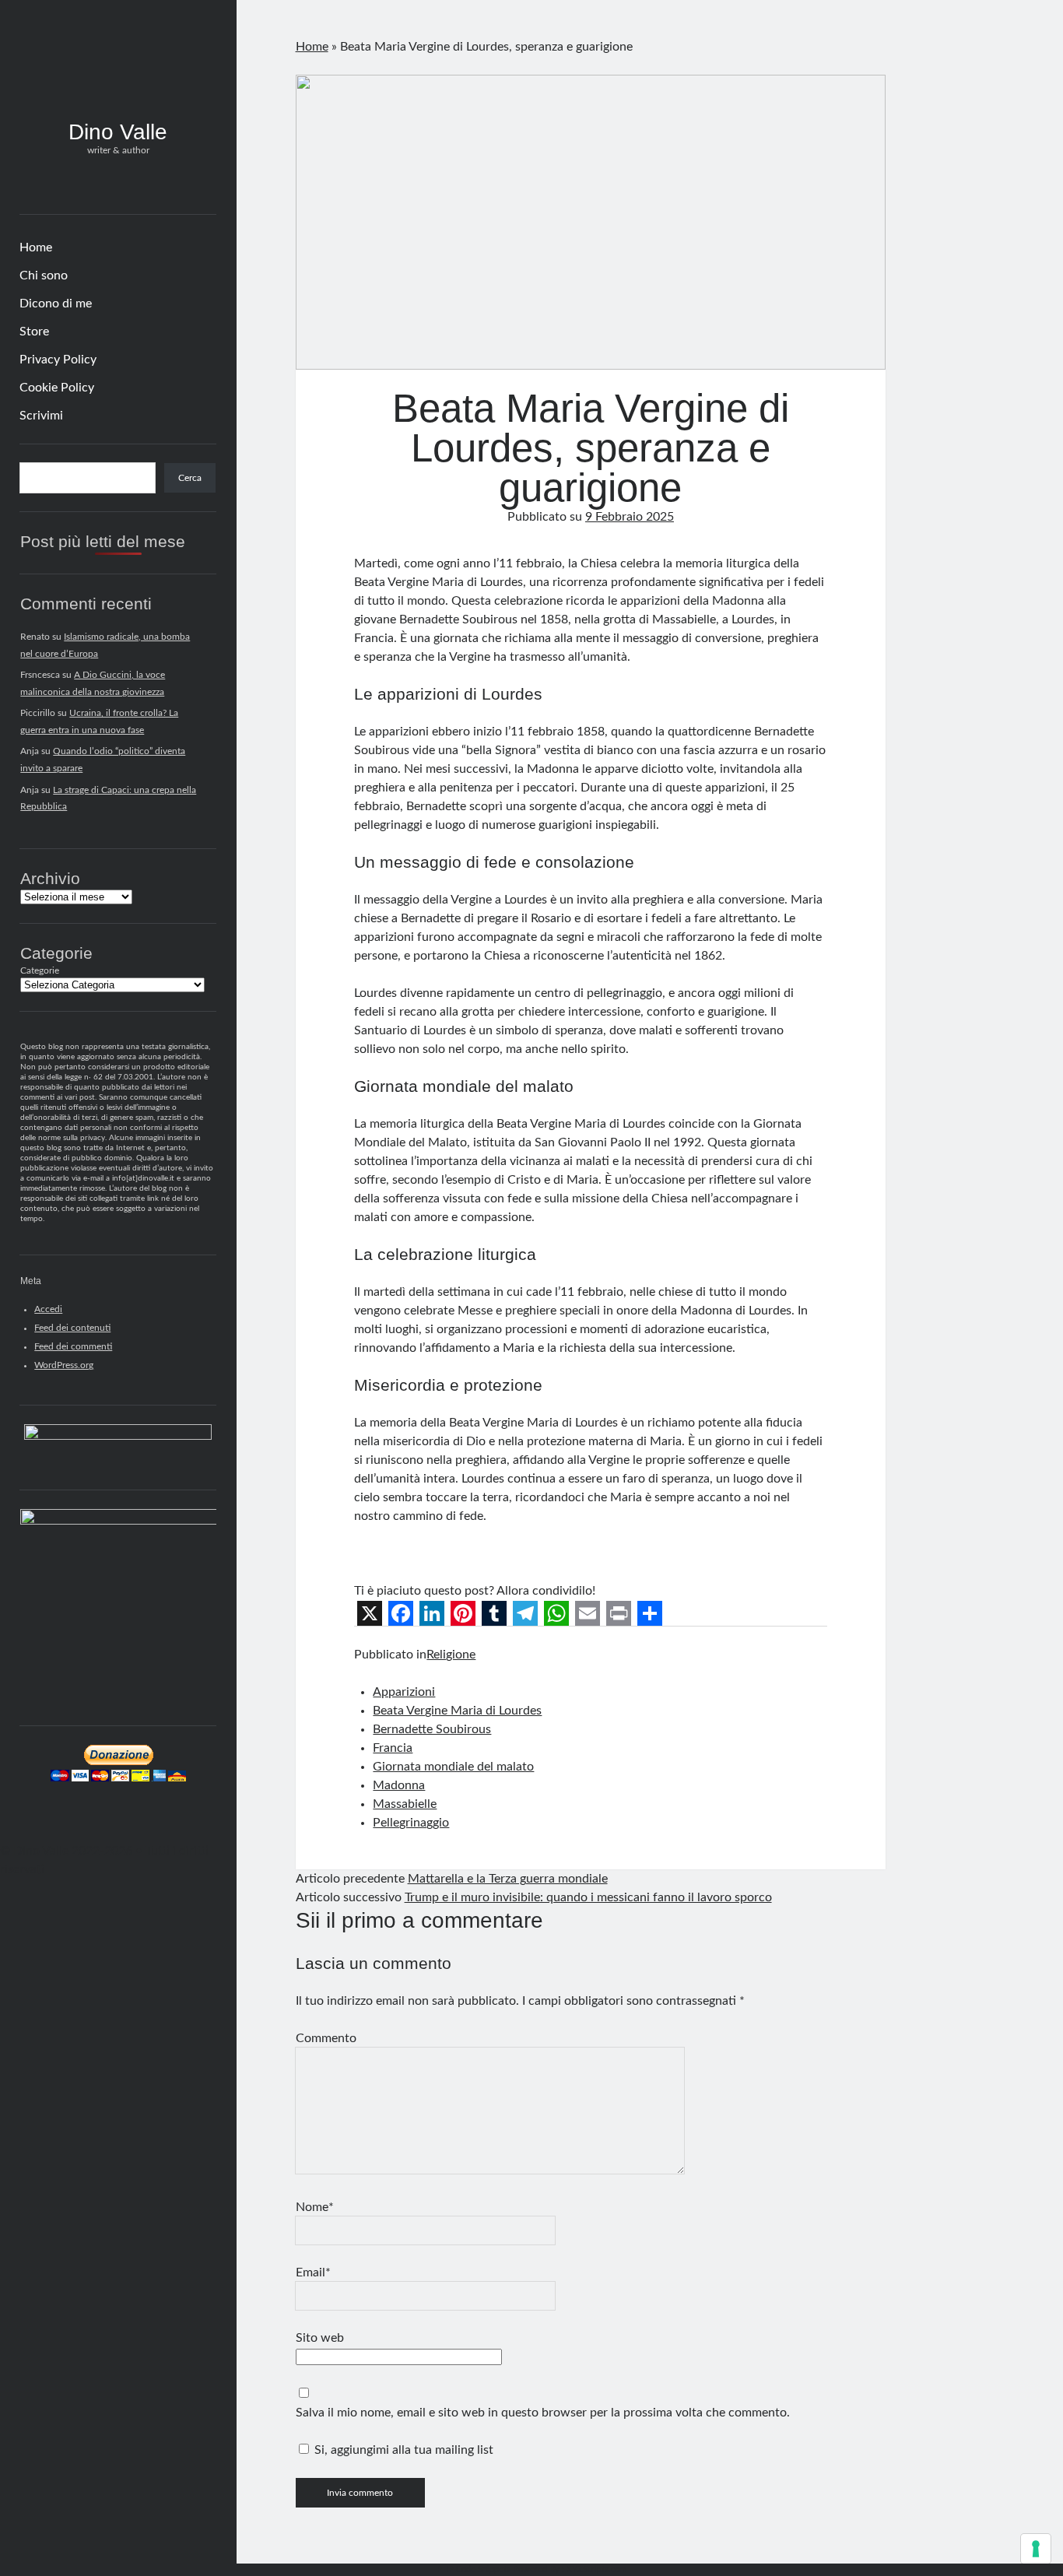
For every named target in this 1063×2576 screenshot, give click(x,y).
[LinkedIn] (432, 1613)
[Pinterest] (463, 1613)
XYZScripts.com (596, 2569)
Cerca (190, 478)
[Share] (650, 1613)
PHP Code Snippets (474, 2569)
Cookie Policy (57, 388)
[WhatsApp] (556, 1613)
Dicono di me (56, 304)
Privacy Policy (58, 360)
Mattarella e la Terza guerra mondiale (508, 1879)
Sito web (320, 2338)
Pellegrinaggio (411, 1823)
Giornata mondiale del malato (453, 1767)
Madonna (399, 1785)
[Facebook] (401, 1613)
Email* (313, 2272)
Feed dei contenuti (72, 1328)
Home (36, 247)
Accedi (48, 1309)
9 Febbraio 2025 (630, 517)
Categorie (40, 970)
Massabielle (405, 1804)
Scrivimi (41, 416)
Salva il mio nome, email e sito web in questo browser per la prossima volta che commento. (543, 2413)
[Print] (619, 1613)
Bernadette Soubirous (432, 1729)
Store (34, 332)
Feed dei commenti (73, 1346)
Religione (451, 1655)
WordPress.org (64, 1365)
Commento (326, 2038)
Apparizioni (404, 1692)
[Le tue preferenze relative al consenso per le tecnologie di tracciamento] (1036, 2549)
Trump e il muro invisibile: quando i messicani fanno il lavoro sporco (588, 1897)
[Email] (588, 1613)
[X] (370, 1613)
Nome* (315, 2207)
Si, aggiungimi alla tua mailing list (402, 2450)
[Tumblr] (494, 1613)
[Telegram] (525, 1613)
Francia (393, 1748)
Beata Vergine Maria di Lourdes (457, 1711)
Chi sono (44, 275)
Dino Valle (118, 132)
